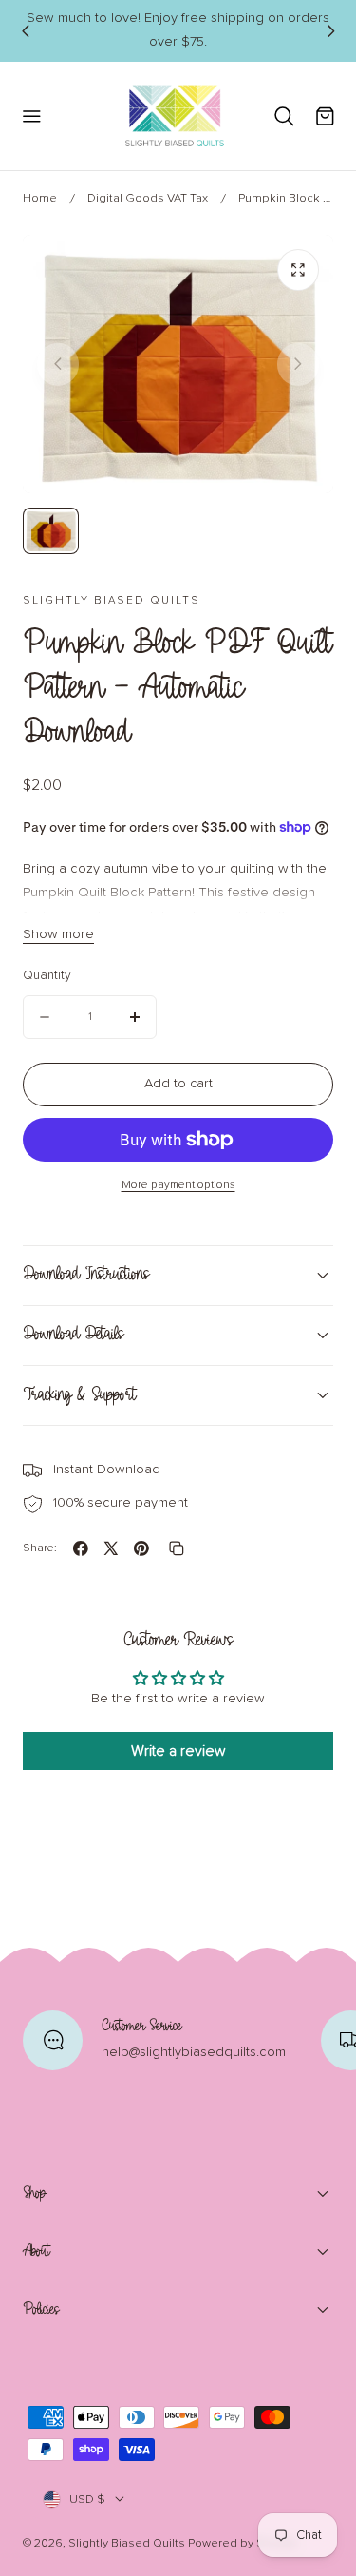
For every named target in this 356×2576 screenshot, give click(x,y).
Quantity (47, 975)
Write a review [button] (178, 1751)
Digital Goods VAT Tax (148, 198)
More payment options (178, 1185)
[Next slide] (330, 30)
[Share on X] (111, 1548)
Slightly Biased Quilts (127, 2543)
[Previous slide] (25, 30)
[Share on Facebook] (81, 1548)
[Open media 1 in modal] (298, 270)
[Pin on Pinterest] (141, 1548)
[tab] (51, 531)
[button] (31, 115)
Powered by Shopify (243, 2543)
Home (40, 198)
